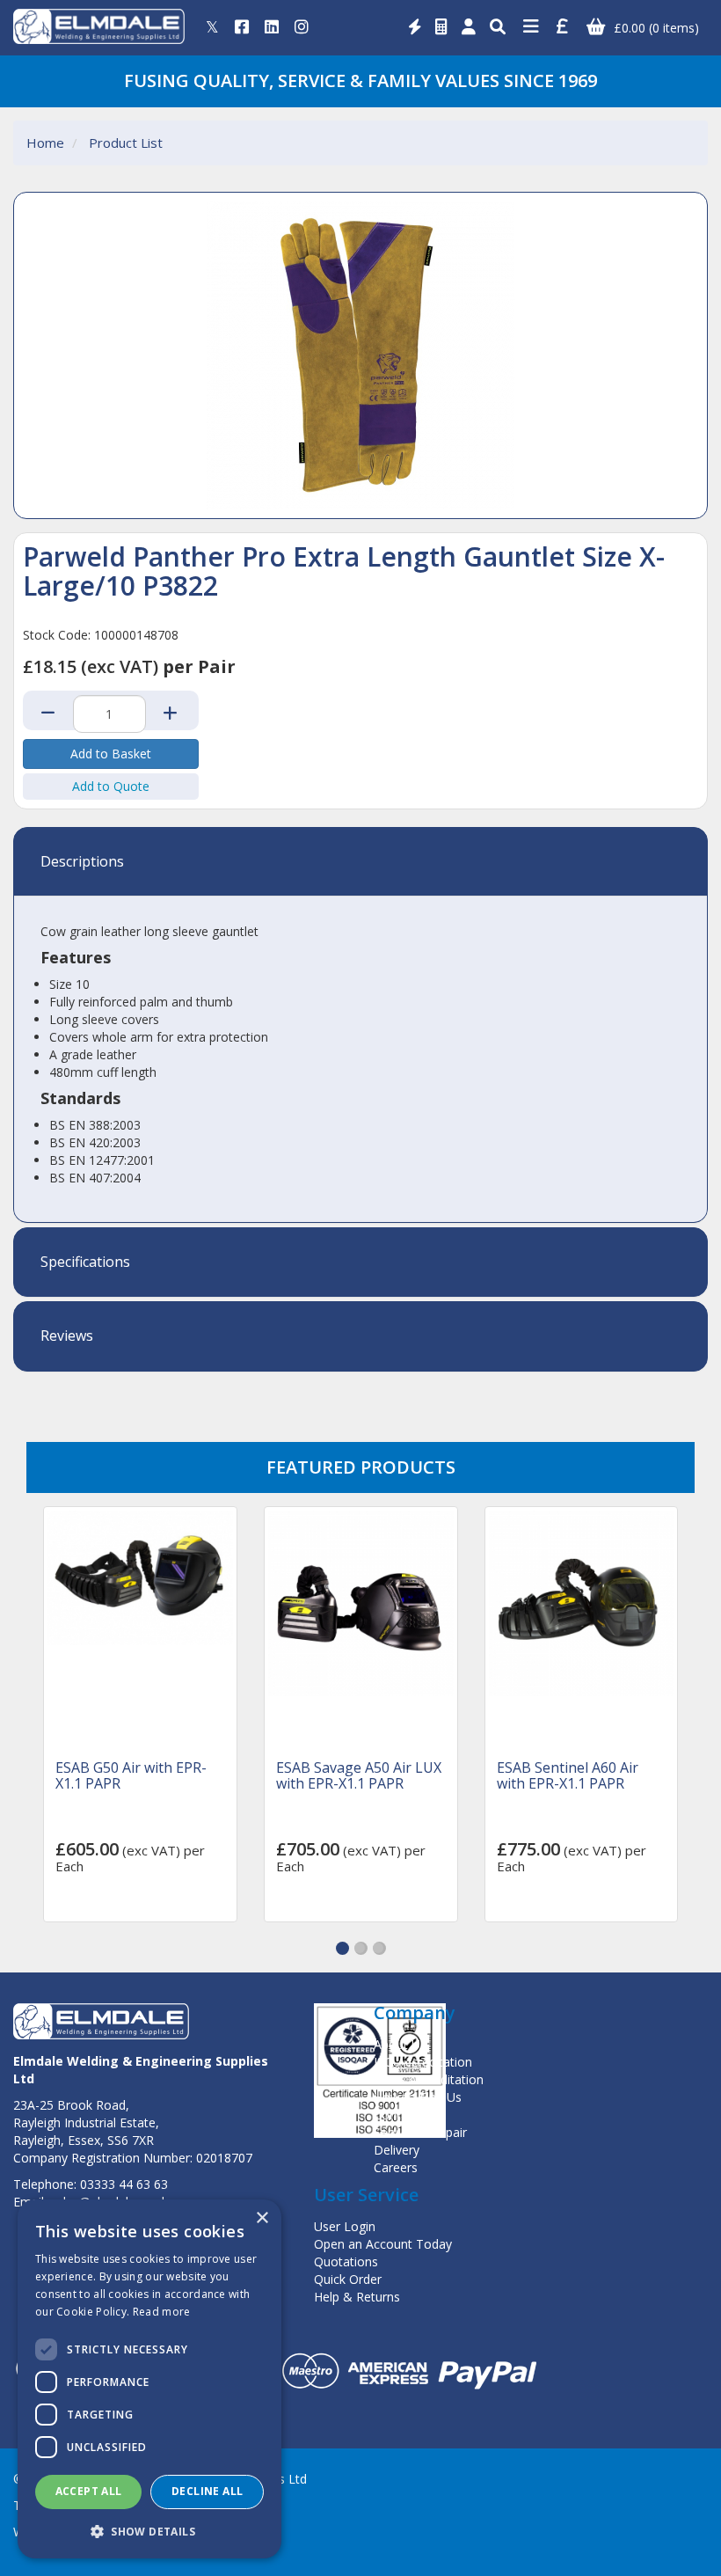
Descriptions (82, 862)
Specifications (85, 1262)
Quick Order (348, 2279)
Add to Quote (111, 786)
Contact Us (405, 2115)
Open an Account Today (383, 2244)
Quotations (346, 2261)
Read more (162, 2312)
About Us (400, 2044)
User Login (345, 2226)
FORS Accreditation (429, 2079)
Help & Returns (357, 2297)
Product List (126, 143)
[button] (342, 1948)
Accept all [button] (89, 2491)
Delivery (397, 2150)
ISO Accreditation (423, 2062)
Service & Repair (420, 2132)
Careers (396, 2167)
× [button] (262, 2218)
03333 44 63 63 (124, 2184)
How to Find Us (418, 2097)
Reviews (67, 1336)
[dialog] (149, 2379)
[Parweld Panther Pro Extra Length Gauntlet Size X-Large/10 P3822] (360, 355)
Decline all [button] (207, 2491)
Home (45, 143)
